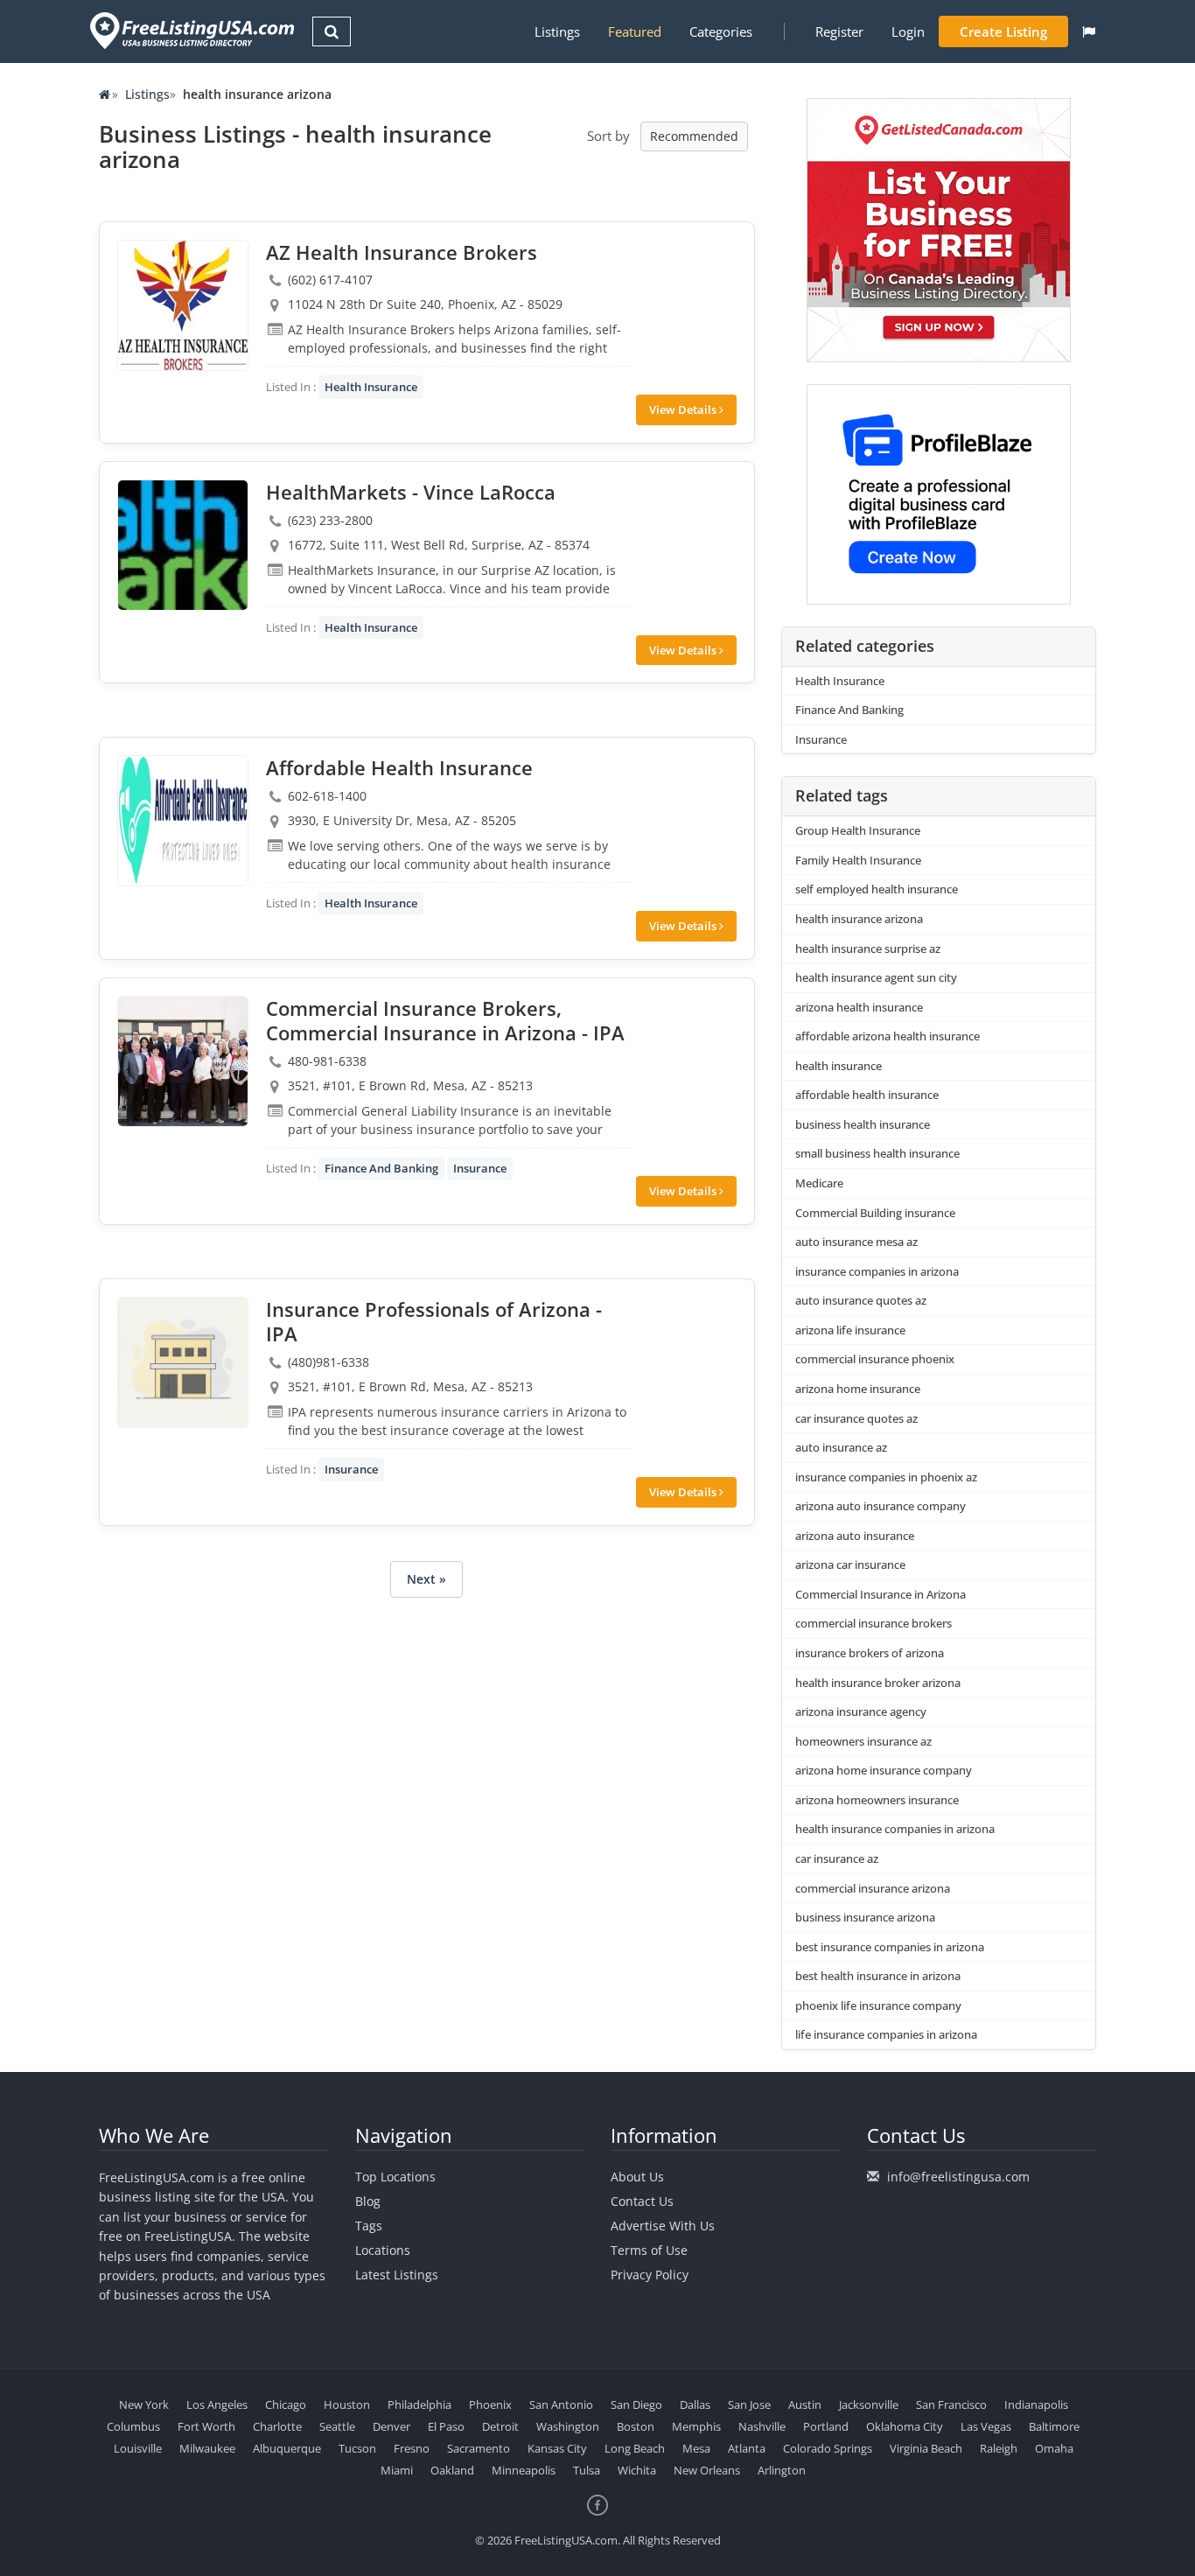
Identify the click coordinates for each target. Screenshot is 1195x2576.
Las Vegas (986, 2426)
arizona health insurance (859, 1007)
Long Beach (635, 2448)
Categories (721, 31)
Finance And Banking (381, 1168)
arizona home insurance (858, 1389)
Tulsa (587, 2470)
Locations (383, 2250)
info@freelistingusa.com (958, 2177)
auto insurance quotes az (861, 1300)
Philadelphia (419, 2404)
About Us (637, 2177)
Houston (347, 2404)
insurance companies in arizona (877, 1271)
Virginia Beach (926, 2448)
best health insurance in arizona (878, 1976)
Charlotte (277, 2426)
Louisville (138, 2448)
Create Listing (1003, 31)
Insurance (480, 1168)
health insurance (839, 1066)
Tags (369, 2226)
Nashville (762, 2426)
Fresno (412, 2448)
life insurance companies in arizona (886, 2034)
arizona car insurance (850, 1564)
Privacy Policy (650, 2275)
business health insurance (863, 1124)
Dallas (695, 2404)
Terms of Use (649, 2250)
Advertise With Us (663, 2226)
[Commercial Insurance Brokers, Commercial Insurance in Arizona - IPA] (183, 1061)
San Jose (749, 2404)
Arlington (782, 2470)
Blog (368, 2201)
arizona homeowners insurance (877, 1800)
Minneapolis (524, 2470)
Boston (636, 2426)
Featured (635, 31)
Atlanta (747, 2448)
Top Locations (395, 2177)
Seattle (337, 2426)
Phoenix (490, 2404)
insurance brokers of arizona (870, 1653)
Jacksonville (869, 2404)
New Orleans (707, 2470)
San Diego (636, 2404)
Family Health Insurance (858, 860)
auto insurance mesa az (856, 1242)
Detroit (500, 2426)
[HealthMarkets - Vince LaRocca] (183, 545)
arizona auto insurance (855, 1536)
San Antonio (561, 2404)
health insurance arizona (859, 919)
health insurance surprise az (868, 948)
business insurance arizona (865, 1917)
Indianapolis (1036, 2404)
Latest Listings (397, 2275)
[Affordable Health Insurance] (183, 821)
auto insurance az (841, 1447)
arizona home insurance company (884, 1770)
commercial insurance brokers (874, 1623)
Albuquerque (287, 2448)
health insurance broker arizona (878, 1683)
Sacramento (479, 2448)
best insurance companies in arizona (890, 1947)
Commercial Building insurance (875, 1213)
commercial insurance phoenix (875, 1359)
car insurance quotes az (856, 1418)
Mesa (696, 2448)
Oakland (452, 2470)
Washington (568, 2426)
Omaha (1054, 2448)
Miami (397, 2470)
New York (144, 2404)
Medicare (819, 1183)
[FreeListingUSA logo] (190, 30)
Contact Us (642, 2201)
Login (908, 31)
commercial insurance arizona (873, 1888)
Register (839, 31)
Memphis (696, 2426)
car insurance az (837, 1858)
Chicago (286, 2404)
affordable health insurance (867, 1095)
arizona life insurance (850, 1330)
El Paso (446, 2426)
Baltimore (1054, 2426)
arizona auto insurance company (881, 1506)
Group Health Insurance (858, 830)
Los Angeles (217, 2404)
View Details (684, 409)
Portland (826, 2426)
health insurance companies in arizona (895, 1829)
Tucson (357, 2448)
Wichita (637, 2470)
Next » (426, 1579)
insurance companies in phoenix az (886, 1477)
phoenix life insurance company (878, 2005)
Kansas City (557, 2448)
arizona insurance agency (861, 1711)
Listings (557, 31)
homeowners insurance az (863, 1741)
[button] (1089, 31)
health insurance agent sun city (876, 977)
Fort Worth (206, 2426)
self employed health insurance (877, 889)
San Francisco (951, 2404)
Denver (391, 2426)
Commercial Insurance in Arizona (881, 1594)
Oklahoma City (905, 2426)
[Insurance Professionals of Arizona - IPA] (183, 1362)
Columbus (133, 2426)
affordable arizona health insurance (888, 1036)
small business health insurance (877, 1153)
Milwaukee (207, 2448)
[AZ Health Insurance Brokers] (183, 305)
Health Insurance (371, 387)
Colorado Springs (828, 2448)
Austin (805, 2404)
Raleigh (999, 2448)
